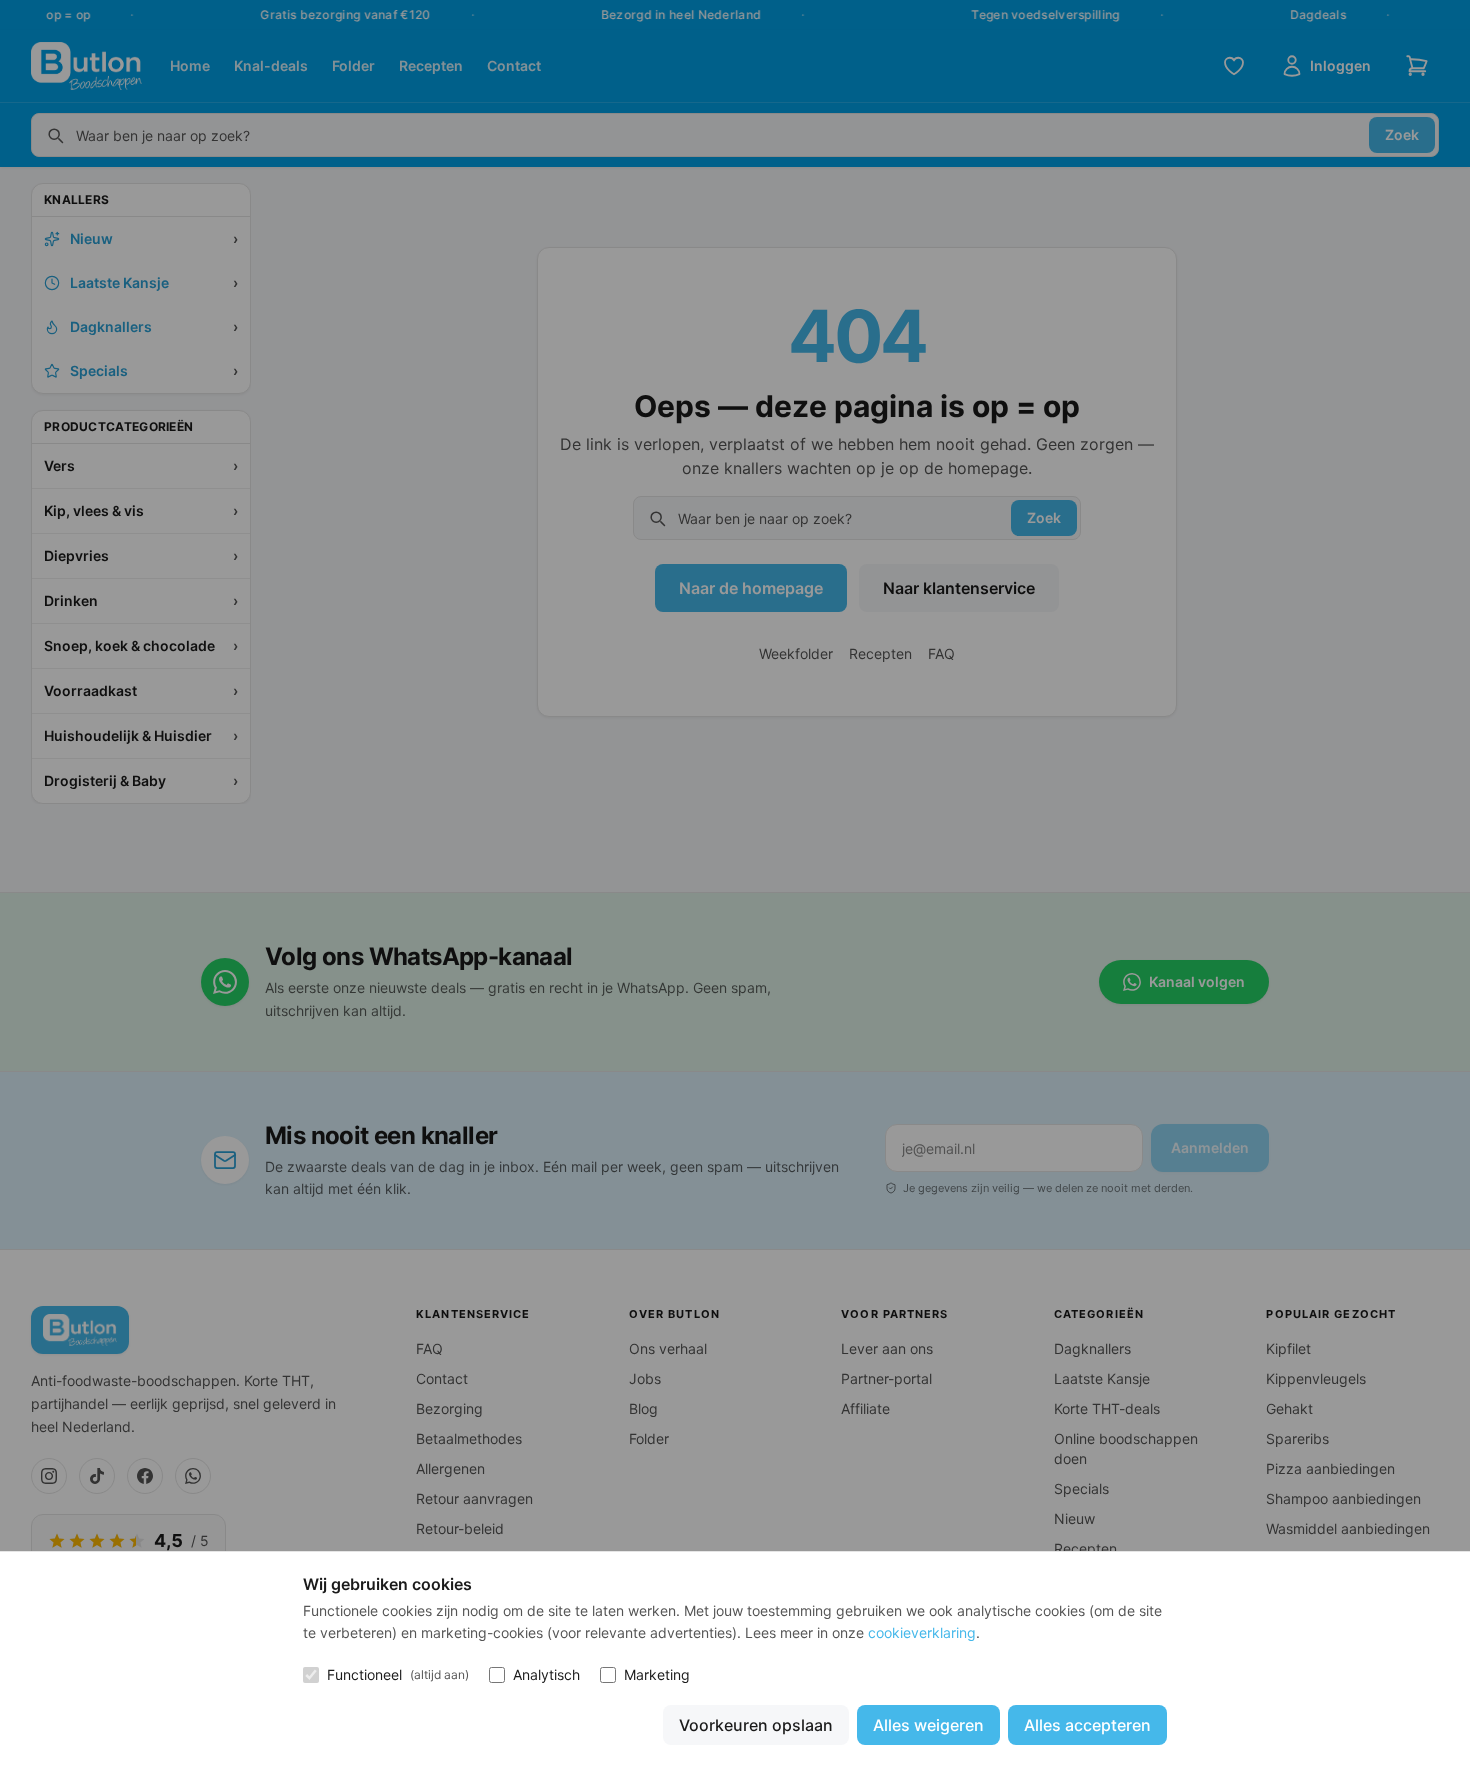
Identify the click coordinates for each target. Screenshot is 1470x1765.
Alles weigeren (928, 1725)
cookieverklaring (922, 1632)
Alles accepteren (1087, 1725)
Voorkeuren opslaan (756, 1725)
